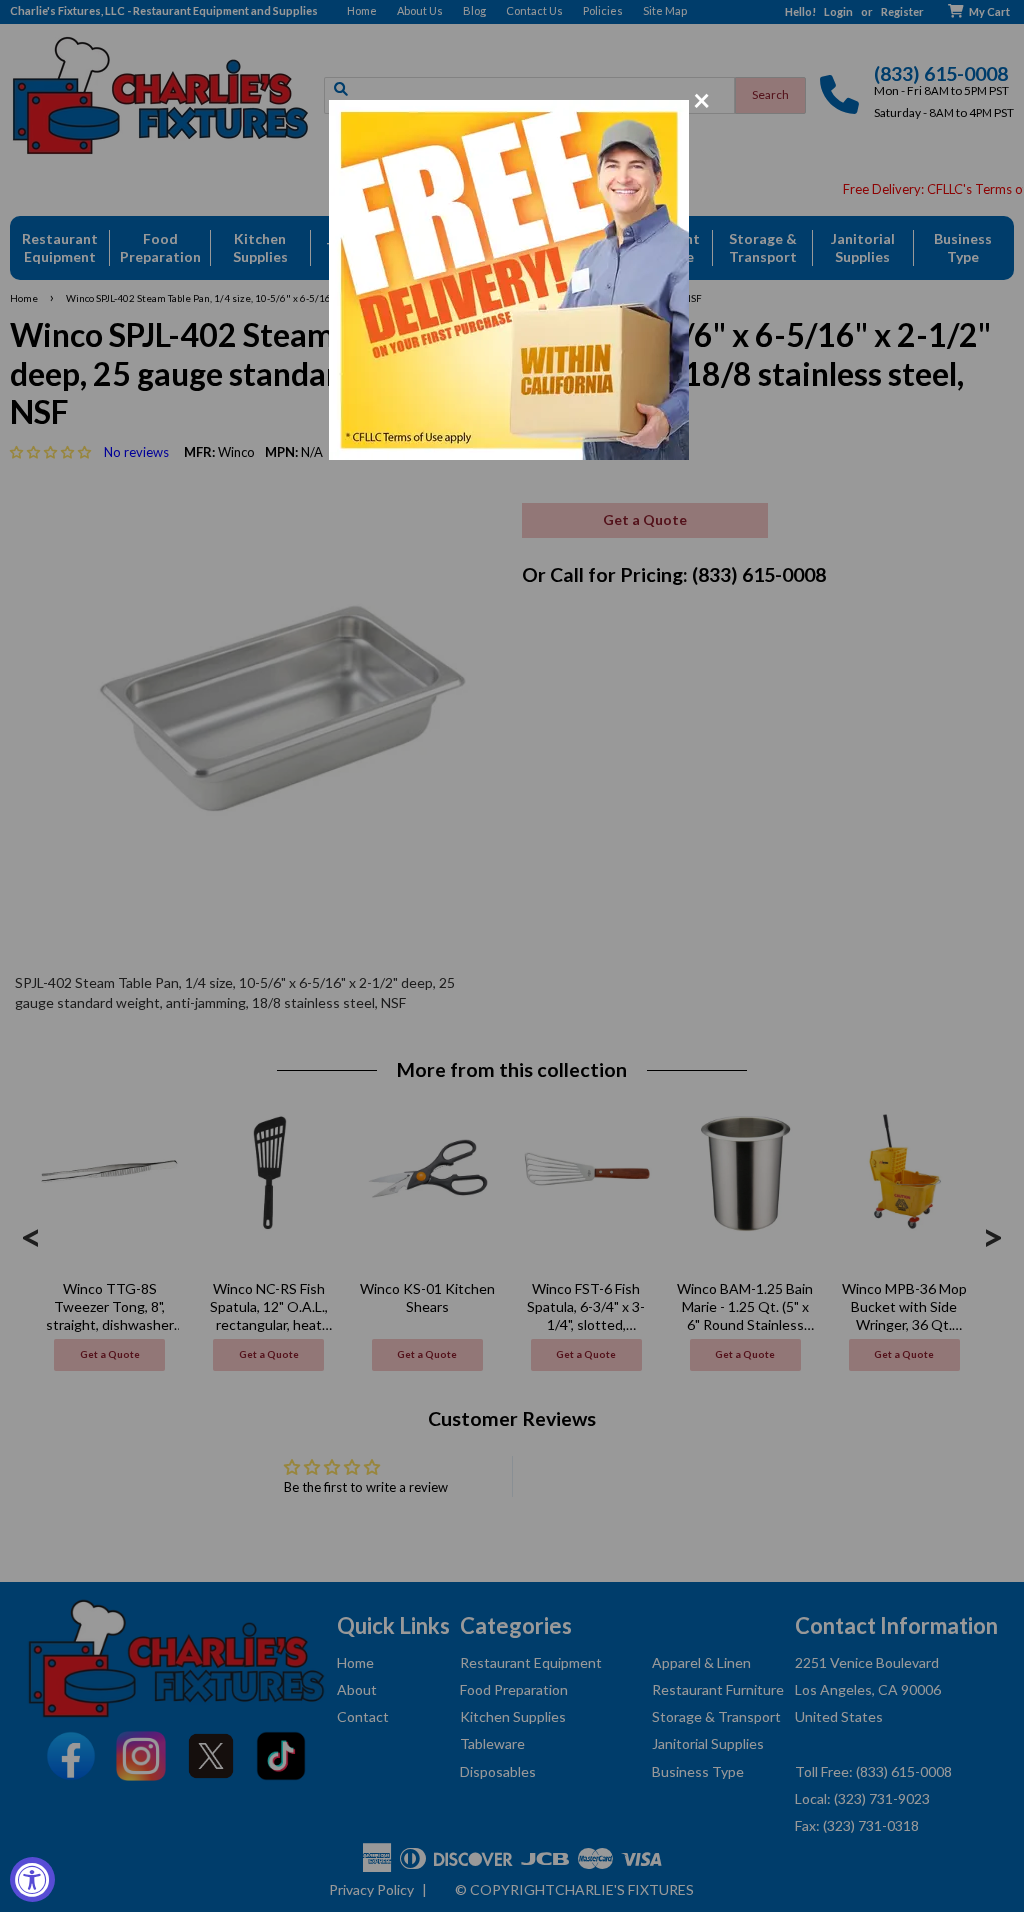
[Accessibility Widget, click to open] (32, 1879)
